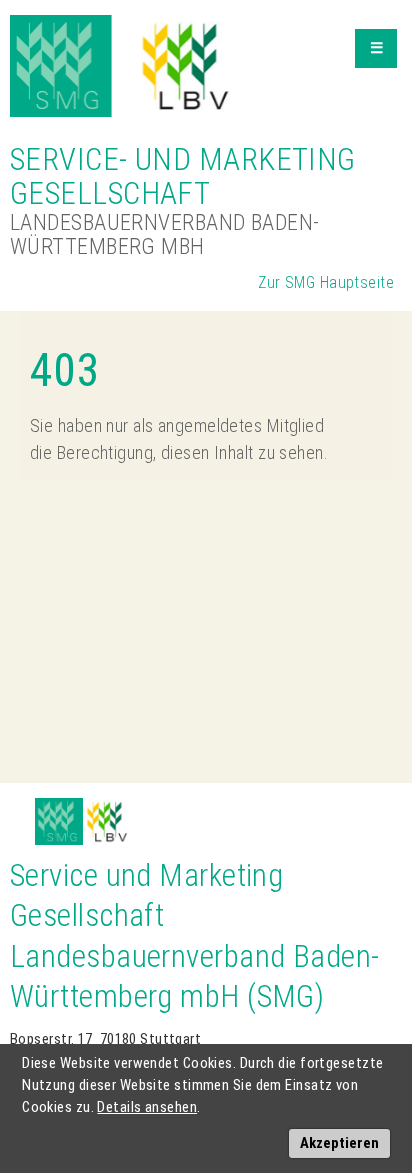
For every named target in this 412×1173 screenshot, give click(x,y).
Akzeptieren (339, 1143)
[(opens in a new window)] (59, 809)
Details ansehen (147, 1107)
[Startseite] (123, 66)
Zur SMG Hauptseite (326, 282)
